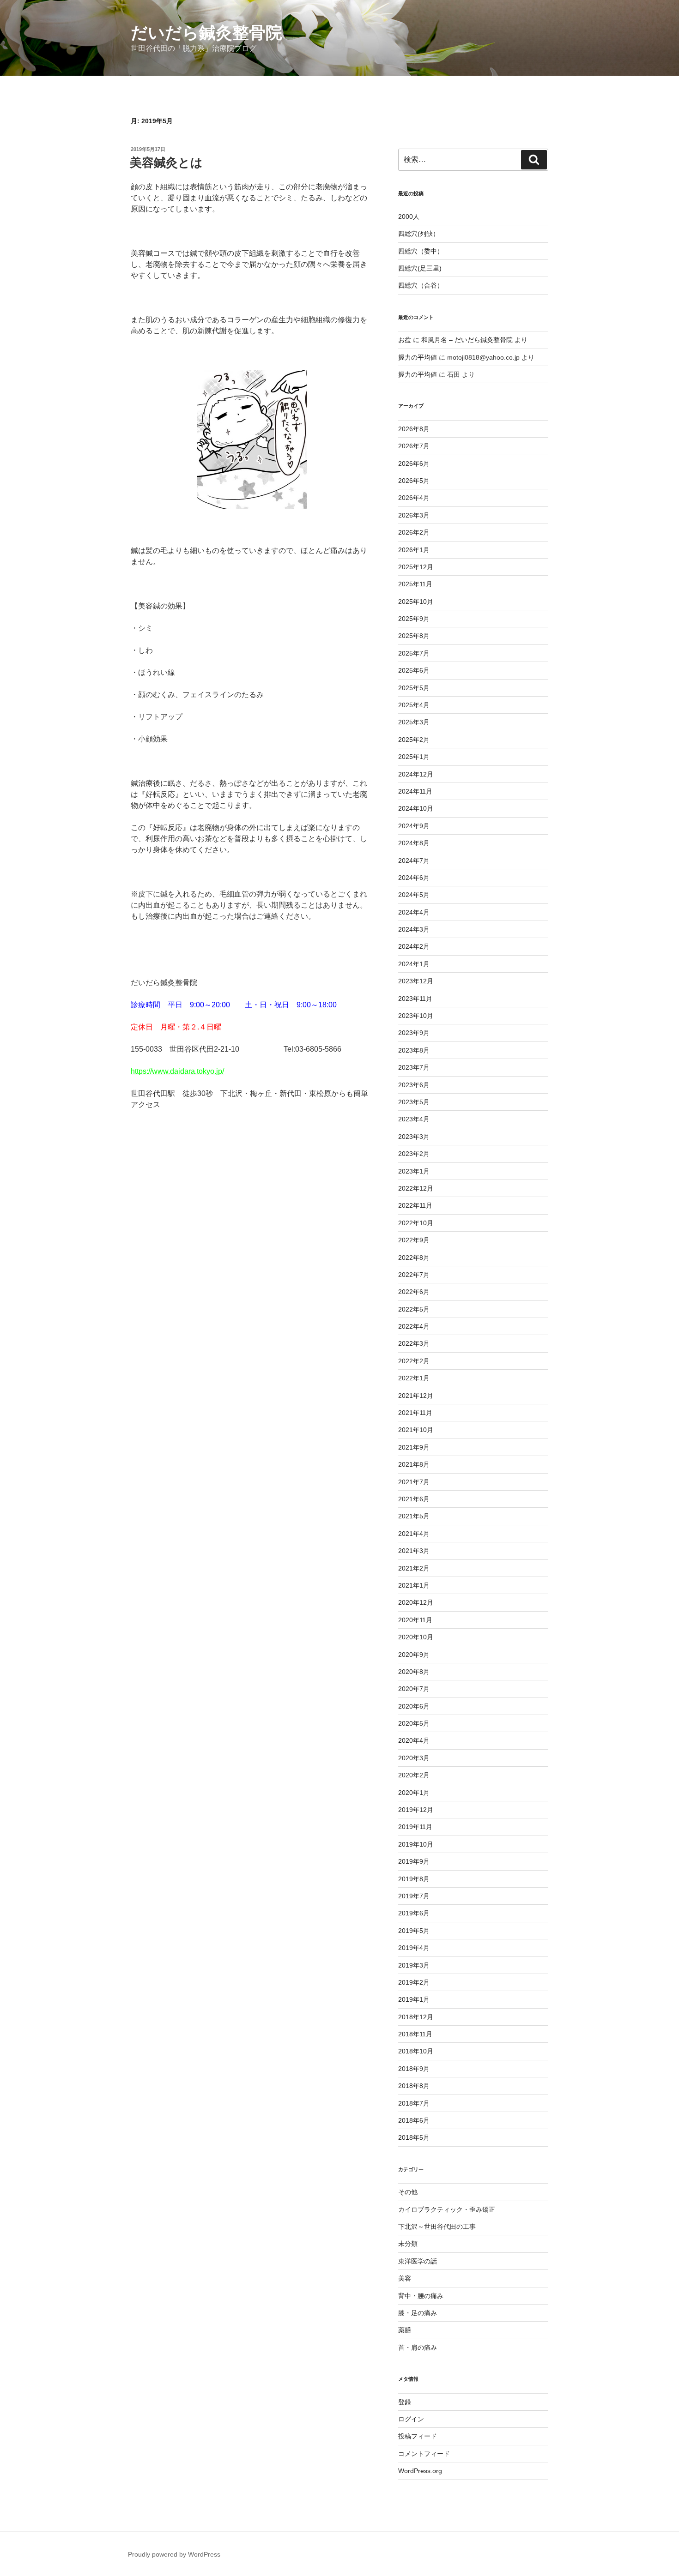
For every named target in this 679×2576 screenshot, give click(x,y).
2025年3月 (414, 722)
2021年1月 (414, 1585)
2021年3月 (414, 1551)
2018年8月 (414, 2086)
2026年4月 (414, 498)
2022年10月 (416, 1223)
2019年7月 (414, 1896)
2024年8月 (414, 843)
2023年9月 (414, 1033)
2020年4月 (414, 1740)
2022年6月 (414, 1292)
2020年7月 (414, 1689)
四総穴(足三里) (420, 268)
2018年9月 (414, 2069)
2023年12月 (416, 981)
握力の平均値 (418, 357)
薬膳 (405, 2330)
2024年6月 (414, 878)
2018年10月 (416, 2051)
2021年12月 (416, 1396)
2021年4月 (414, 1534)
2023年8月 (414, 1050)
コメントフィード (424, 2454)
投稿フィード (418, 2436)
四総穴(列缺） (419, 234)
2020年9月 (414, 1655)
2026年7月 (414, 446)
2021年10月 (416, 1430)
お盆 (405, 340)
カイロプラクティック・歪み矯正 (447, 2209)
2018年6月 (414, 2120)
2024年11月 (415, 791)
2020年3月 (414, 1758)
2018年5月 (414, 2137)
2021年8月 (414, 1464)
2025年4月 (414, 705)
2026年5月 (414, 481)
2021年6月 (414, 1499)
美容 (405, 2278)
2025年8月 (414, 636)
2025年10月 (416, 602)
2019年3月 (414, 1965)
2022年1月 (414, 1378)
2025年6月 (414, 670)
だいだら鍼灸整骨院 (206, 33)
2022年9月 (414, 1240)
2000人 (409, 217)
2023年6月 (414, 1085)
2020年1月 (414, 1793)
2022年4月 (414, 1326)
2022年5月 (414, 1309)
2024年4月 (414, 912)
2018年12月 (416, 2017)
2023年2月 (414, 1154)
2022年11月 (415, 1205)
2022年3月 (414, 1343)
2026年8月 (414, 429)
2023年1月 (414, 1171)
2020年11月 (415, 1620)
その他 (408, 2192)
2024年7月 (414, 861)
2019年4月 (414, 1948)
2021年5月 (414, 1516)
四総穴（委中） (421, 251)
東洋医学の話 (418, 2261)
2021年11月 (415, 1413)
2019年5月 (414, 1931)
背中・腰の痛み (421, 2296)
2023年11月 (415, 999)
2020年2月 (414, 1775)
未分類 (408, 2244)
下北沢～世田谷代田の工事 (437, 2227)
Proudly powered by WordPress (174, 2554)
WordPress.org (420, 2471)
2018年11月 (415, 2034)
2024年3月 (414, 929)
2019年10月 (416, 1844)
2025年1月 (414, 757)
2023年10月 (416, 1016)
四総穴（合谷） (421, 285)
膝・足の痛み (418, 2313)
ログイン (411, 2419)
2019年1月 (414, 1999)
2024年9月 (414, 826)
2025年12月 (416, 567)
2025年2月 (414, 740)
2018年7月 (414, 2103)
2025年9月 (414, 619)
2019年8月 (414, 1879)
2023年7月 (414, 1067)
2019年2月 (414, 1982)
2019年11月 (415, 1827)
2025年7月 (414, 653)
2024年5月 (414, 895)
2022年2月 (414, 1361)
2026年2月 (414, 532)
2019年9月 (414, 1861)
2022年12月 (416, 1188)
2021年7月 (414, 1482)
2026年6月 (414, 463)
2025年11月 (415, 584)
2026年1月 (414, 550)
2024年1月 (414, 964)
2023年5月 (414, 1102)
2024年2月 (414, 946)
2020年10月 (416, 1637)
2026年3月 (414, 515)
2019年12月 (416, 1810)
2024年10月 (416, 808)
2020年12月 (416, 1602)
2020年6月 (414, 1706)
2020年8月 (414, 1672)
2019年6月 (414, 1913)
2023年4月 (414, 1119)
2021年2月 (414, 1568)
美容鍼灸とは (166, 163)
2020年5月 (414, 1723)
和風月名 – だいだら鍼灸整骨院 (467, 340)
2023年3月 (414, 1137)
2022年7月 (414, 1275)
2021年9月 (414, 1447)
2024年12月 (416, 774)
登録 (405, 2402)
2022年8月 (414, 1258)
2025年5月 (414, 688)
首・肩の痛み (418, 2347)
